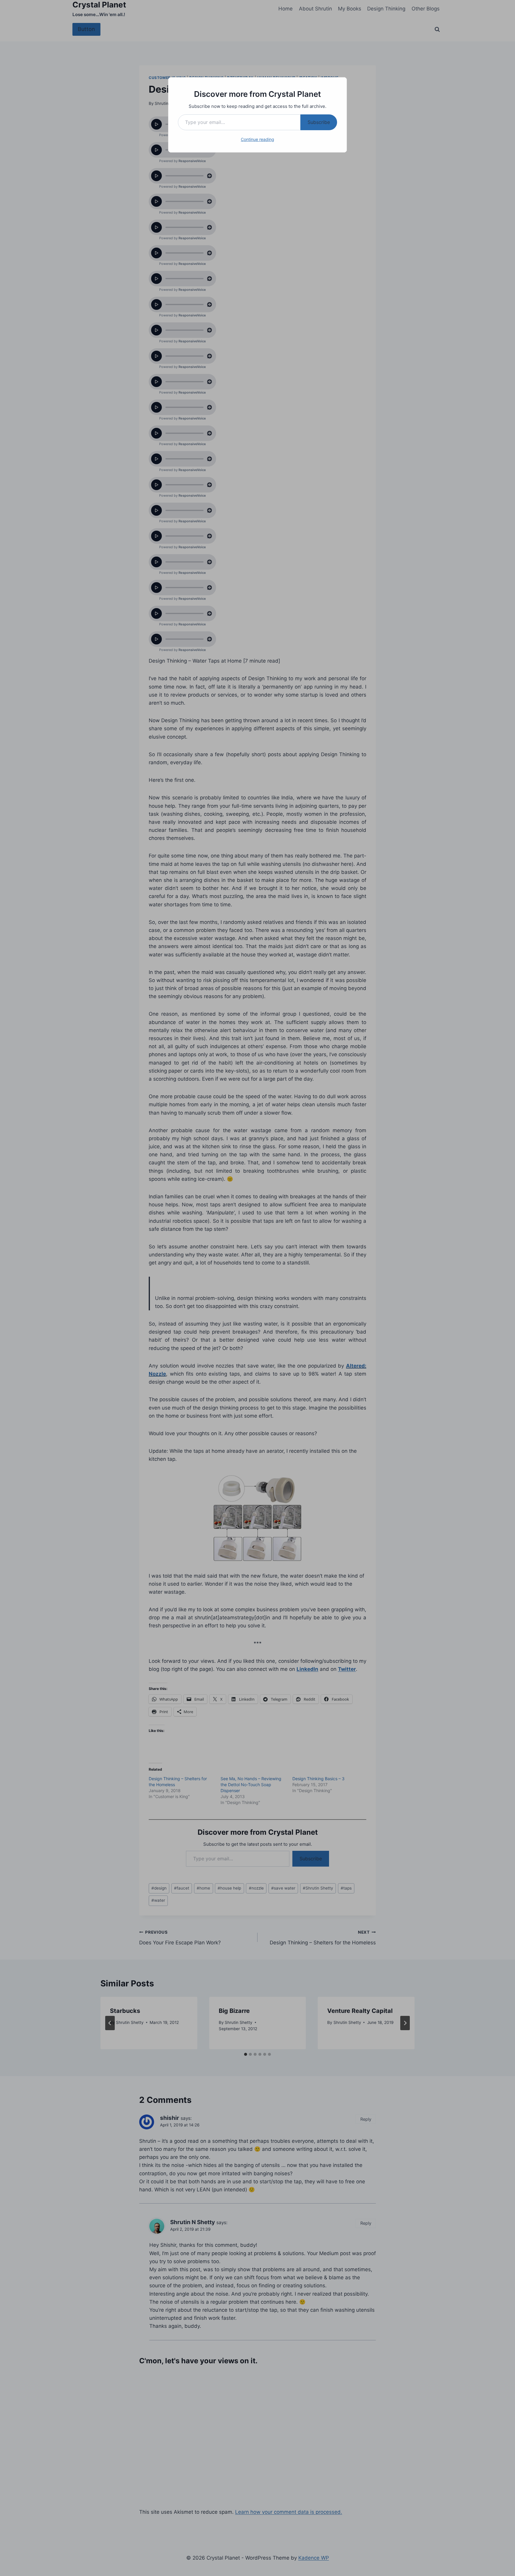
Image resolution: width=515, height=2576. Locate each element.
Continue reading (257, 139)
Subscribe (319, 122)
